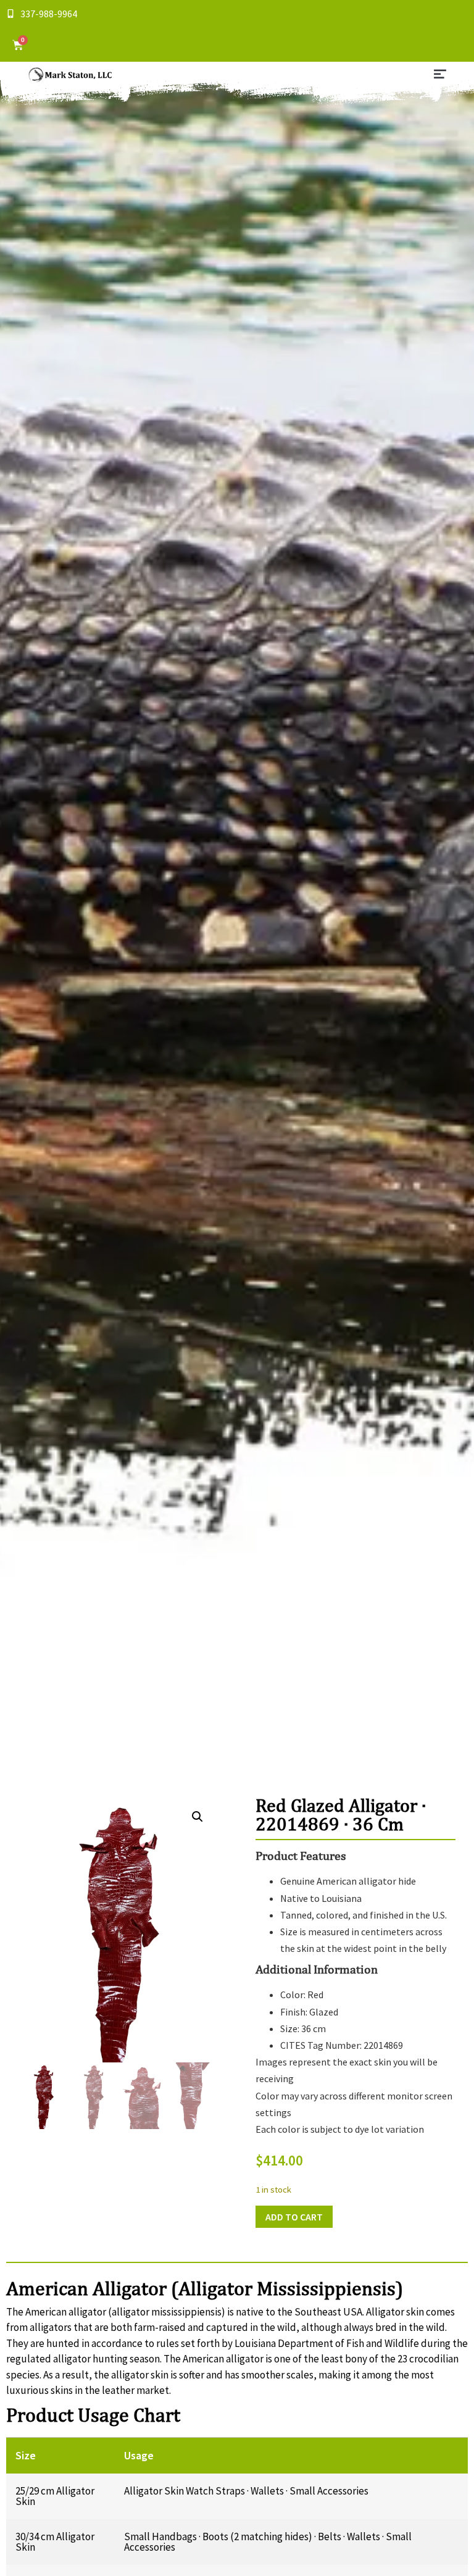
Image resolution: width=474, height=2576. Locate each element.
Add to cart (294, 2217)
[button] (440, 75)
